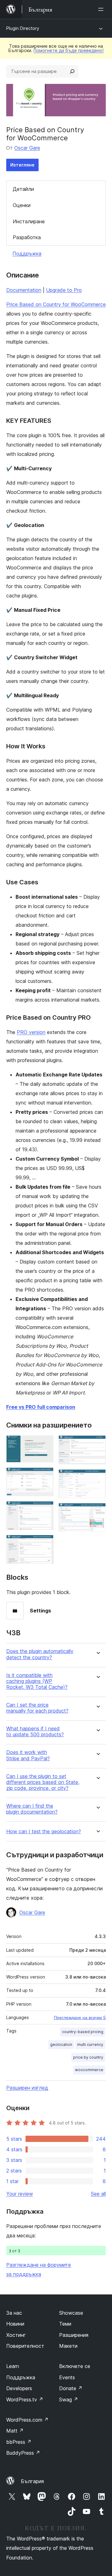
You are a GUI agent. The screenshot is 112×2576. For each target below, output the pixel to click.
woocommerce (89, 2070)
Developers (19, 2388)
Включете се (75, 2366)
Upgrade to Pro (64, 290)
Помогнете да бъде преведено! (69, 50)
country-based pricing (83, 2032)
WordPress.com (27, 2420)
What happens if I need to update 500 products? (35, 1732)
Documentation (24, 290)
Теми (65, 2324)
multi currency (90, 2044)
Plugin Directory (23, 28)
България (32, 2481)
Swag (69, 2400)
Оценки (22, 205)
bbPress (19, 2442)
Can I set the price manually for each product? (37, 1708)
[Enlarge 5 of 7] (97, 1444)
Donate (71, 2388)
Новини (15, 2324)
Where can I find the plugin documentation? (32, 1809)
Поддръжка (27, 254)
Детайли (23, 189)
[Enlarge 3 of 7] (45, 1510)
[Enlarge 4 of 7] (45, 1543)
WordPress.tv (25, 2400)
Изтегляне (22, 165)
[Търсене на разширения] (72, 71)
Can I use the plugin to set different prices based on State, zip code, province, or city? (43, 1782)
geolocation (61, 2044)
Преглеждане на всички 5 (80, 2018)
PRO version (31, 1032)
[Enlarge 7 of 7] (97, 1511)
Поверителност (25, 2346)
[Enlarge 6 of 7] (97, 1478)
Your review (20, 2194)
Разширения (74, 2335)
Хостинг (16, 2335)
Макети (68, 2346)
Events (67, 2377)
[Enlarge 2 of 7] (45, 1476)
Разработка (27, 237)
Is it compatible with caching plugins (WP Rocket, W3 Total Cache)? (37, 1681)
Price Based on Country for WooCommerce (56, 304)
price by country (88, 2057)
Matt (15, 2431)
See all (98, 2194)
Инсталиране (29, 221)
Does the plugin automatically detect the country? (40, 1654)
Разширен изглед (27, 2088)
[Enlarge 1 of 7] (45, 1444)
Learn (13, 2366)
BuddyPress (23, 2453)
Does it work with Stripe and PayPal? (28, 1755)
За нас (14, 2313)
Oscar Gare (27, 148)
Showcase (71, 2313)
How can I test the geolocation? (44, 1832)
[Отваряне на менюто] (102, 9)
